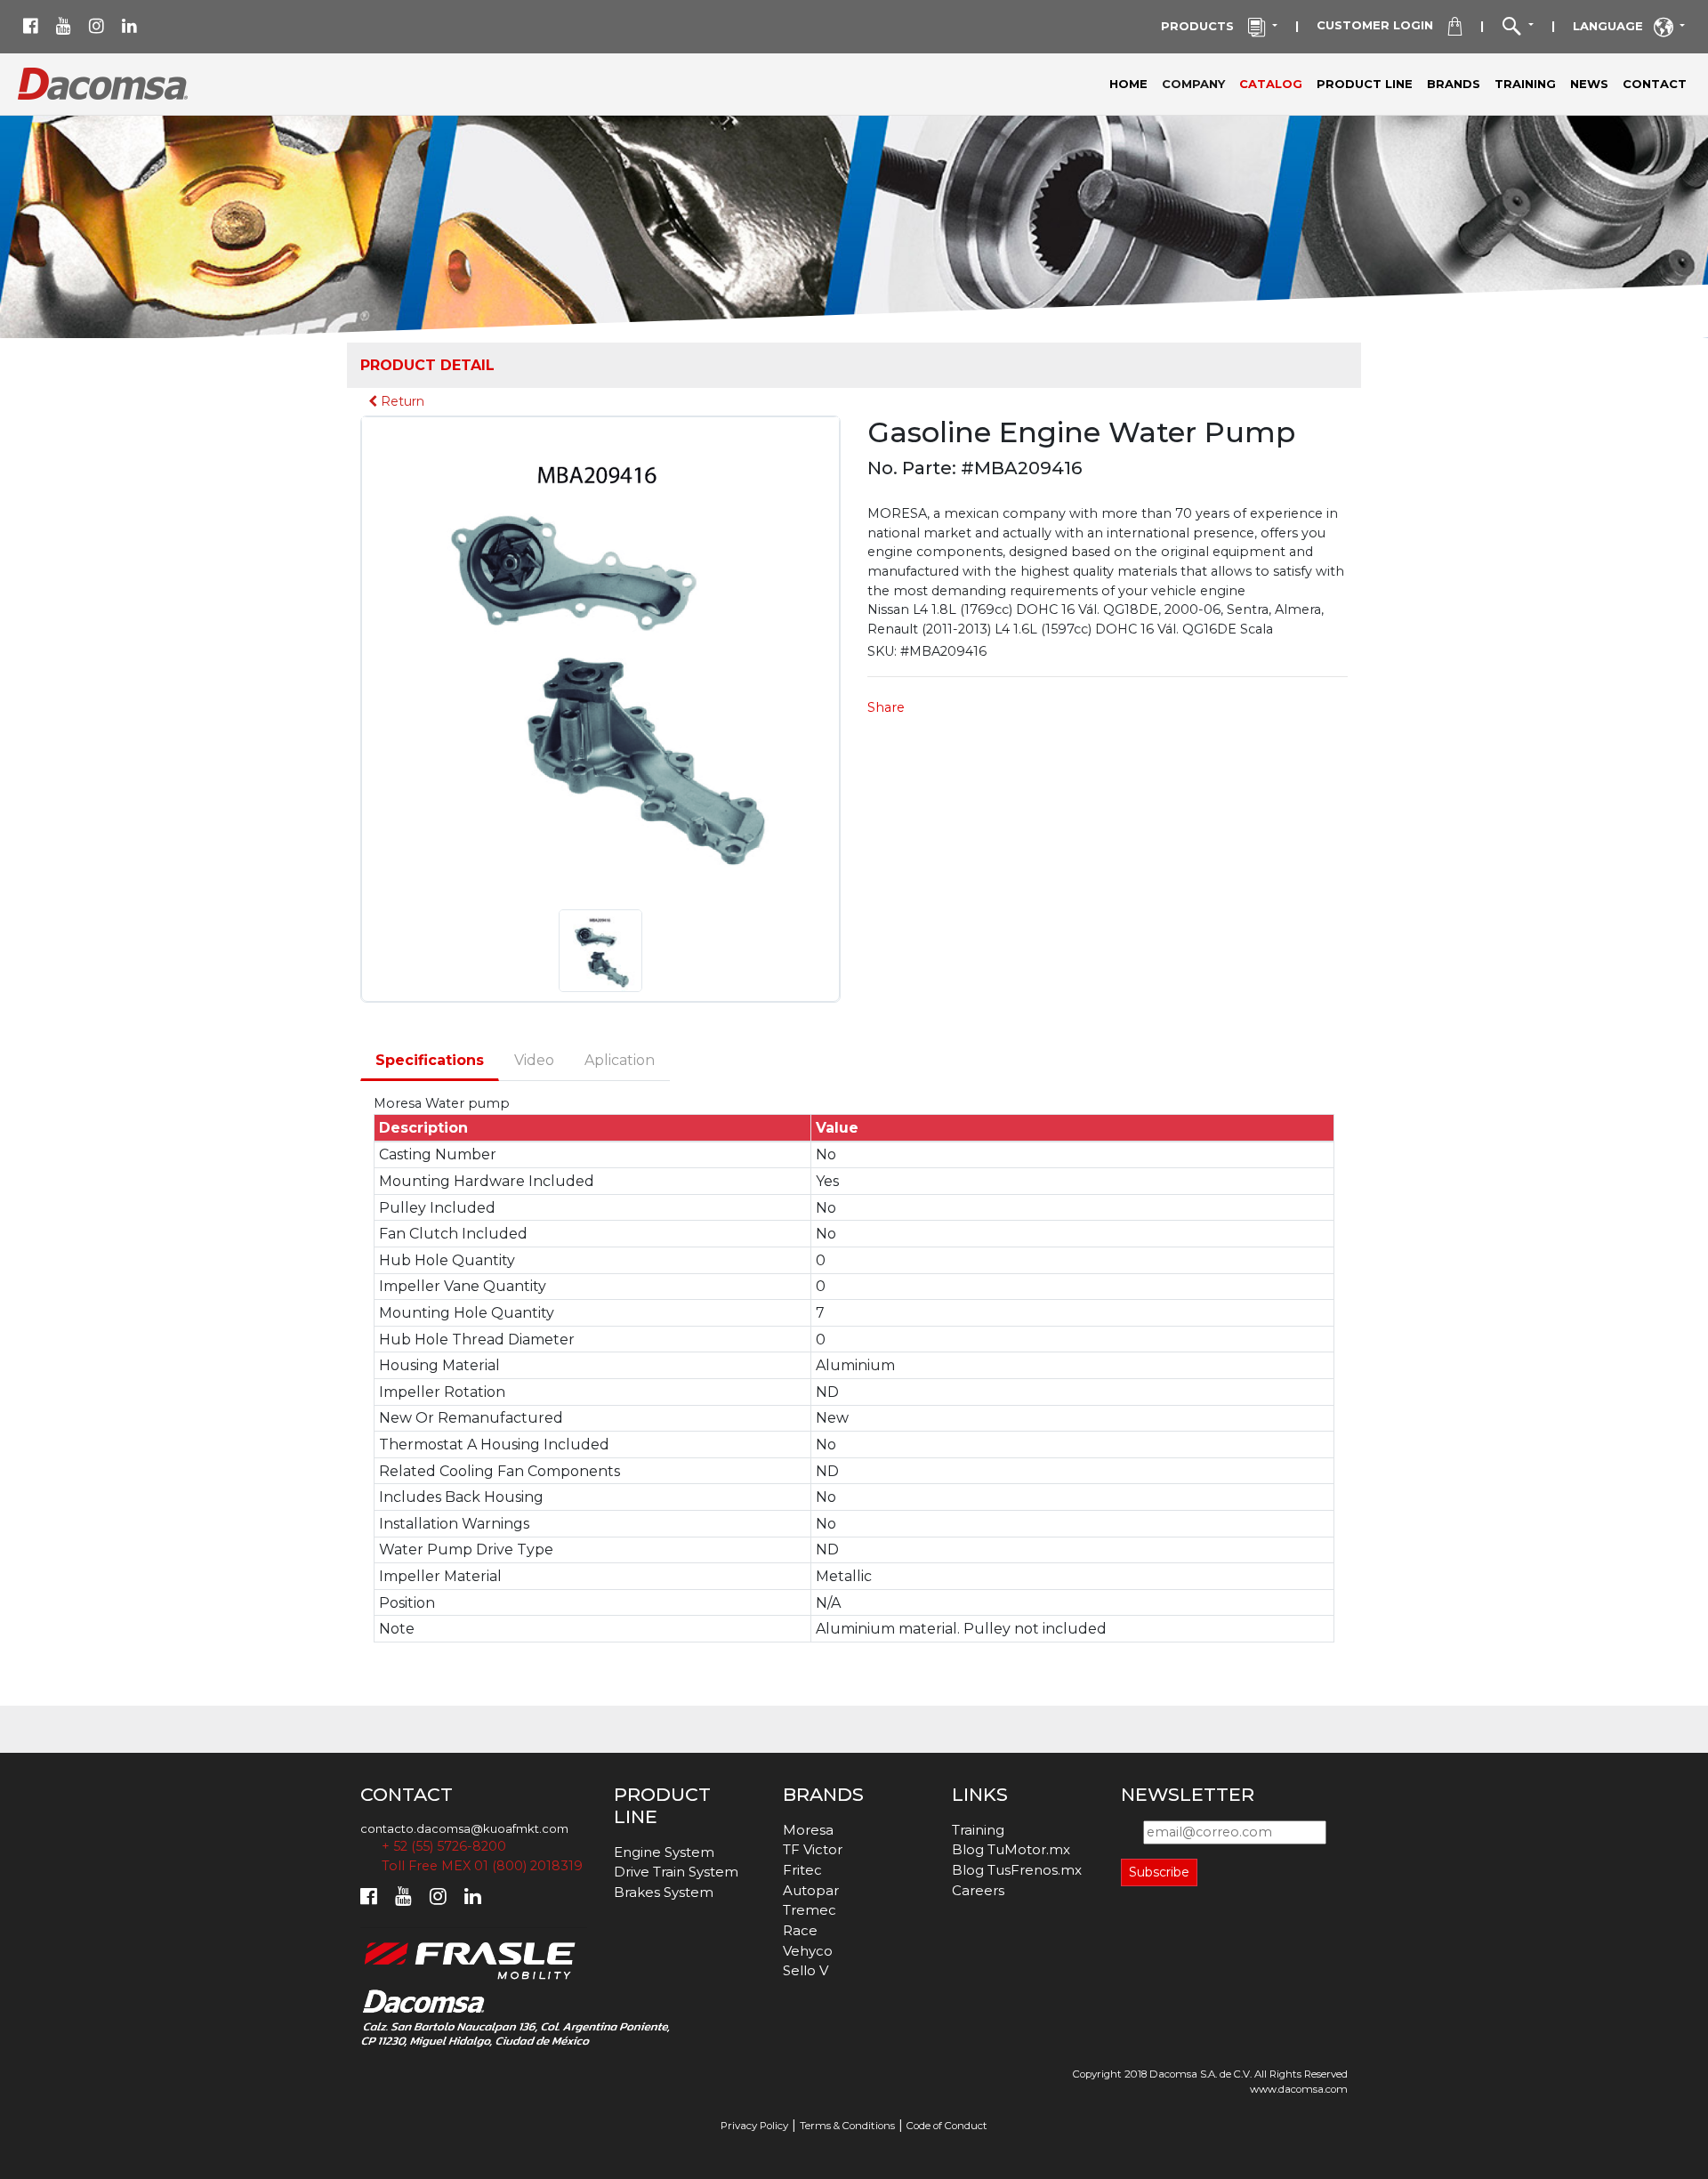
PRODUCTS (1204, 26)
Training (978, 1830)
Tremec (810, 1910)
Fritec (802, 1870)
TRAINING (1525, 84)
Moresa (808, 1830)
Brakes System (664, 1892)
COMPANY (1197, 83)
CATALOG (1271, 84)
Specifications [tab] (430, 1060)
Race (800, 1930)
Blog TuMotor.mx (1011, 1849)
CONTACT (1655, 84)
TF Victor (813, 1849)
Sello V (806, 1970)
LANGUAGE (1613, 26)
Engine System (664, 1852)
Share (886, 707)
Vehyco (808, 1951)
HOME (1128, 84)
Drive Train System (676, 1872)
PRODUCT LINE (1365, 84)
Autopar (811, 1890)
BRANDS (1454, 84)
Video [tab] (534, 1060)
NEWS (1589, 84)
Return (401, 401)
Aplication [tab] (620, 1060)
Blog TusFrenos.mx (1017, 1870)
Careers (978, 1890)
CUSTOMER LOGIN (1382, 25)
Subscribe (1159, 1872)
